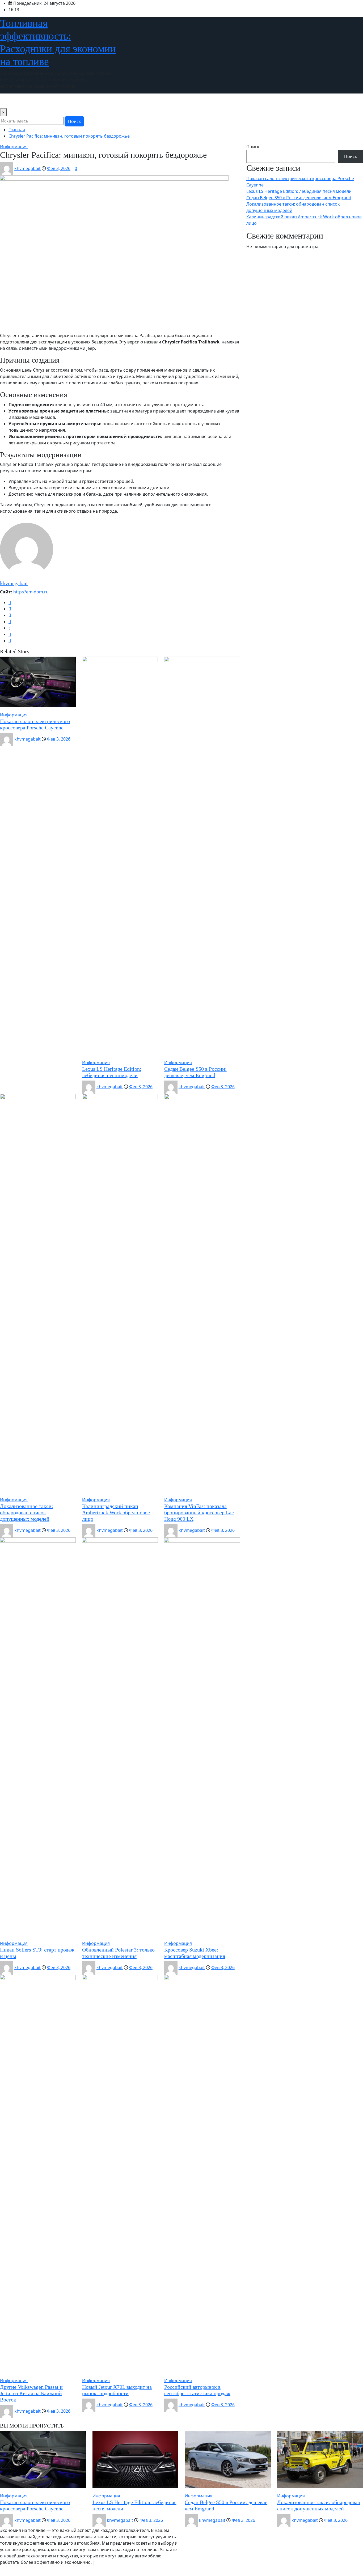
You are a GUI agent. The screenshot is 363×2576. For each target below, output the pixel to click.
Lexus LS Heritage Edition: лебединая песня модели (299, 191)
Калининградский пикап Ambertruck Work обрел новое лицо (116, 1512)
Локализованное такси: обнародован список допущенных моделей (27, 1512)
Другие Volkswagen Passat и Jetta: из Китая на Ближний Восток (31, 2393)
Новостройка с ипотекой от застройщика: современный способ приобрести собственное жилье (120, 101)
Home (8, 101)
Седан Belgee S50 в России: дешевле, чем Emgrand (299, 198)
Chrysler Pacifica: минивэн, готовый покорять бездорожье (69, 136)
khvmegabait (28, 168)
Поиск (74, 121)
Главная (17, 130)
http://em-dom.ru (31, 592)
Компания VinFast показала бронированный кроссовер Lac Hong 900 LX (199, 1512)
